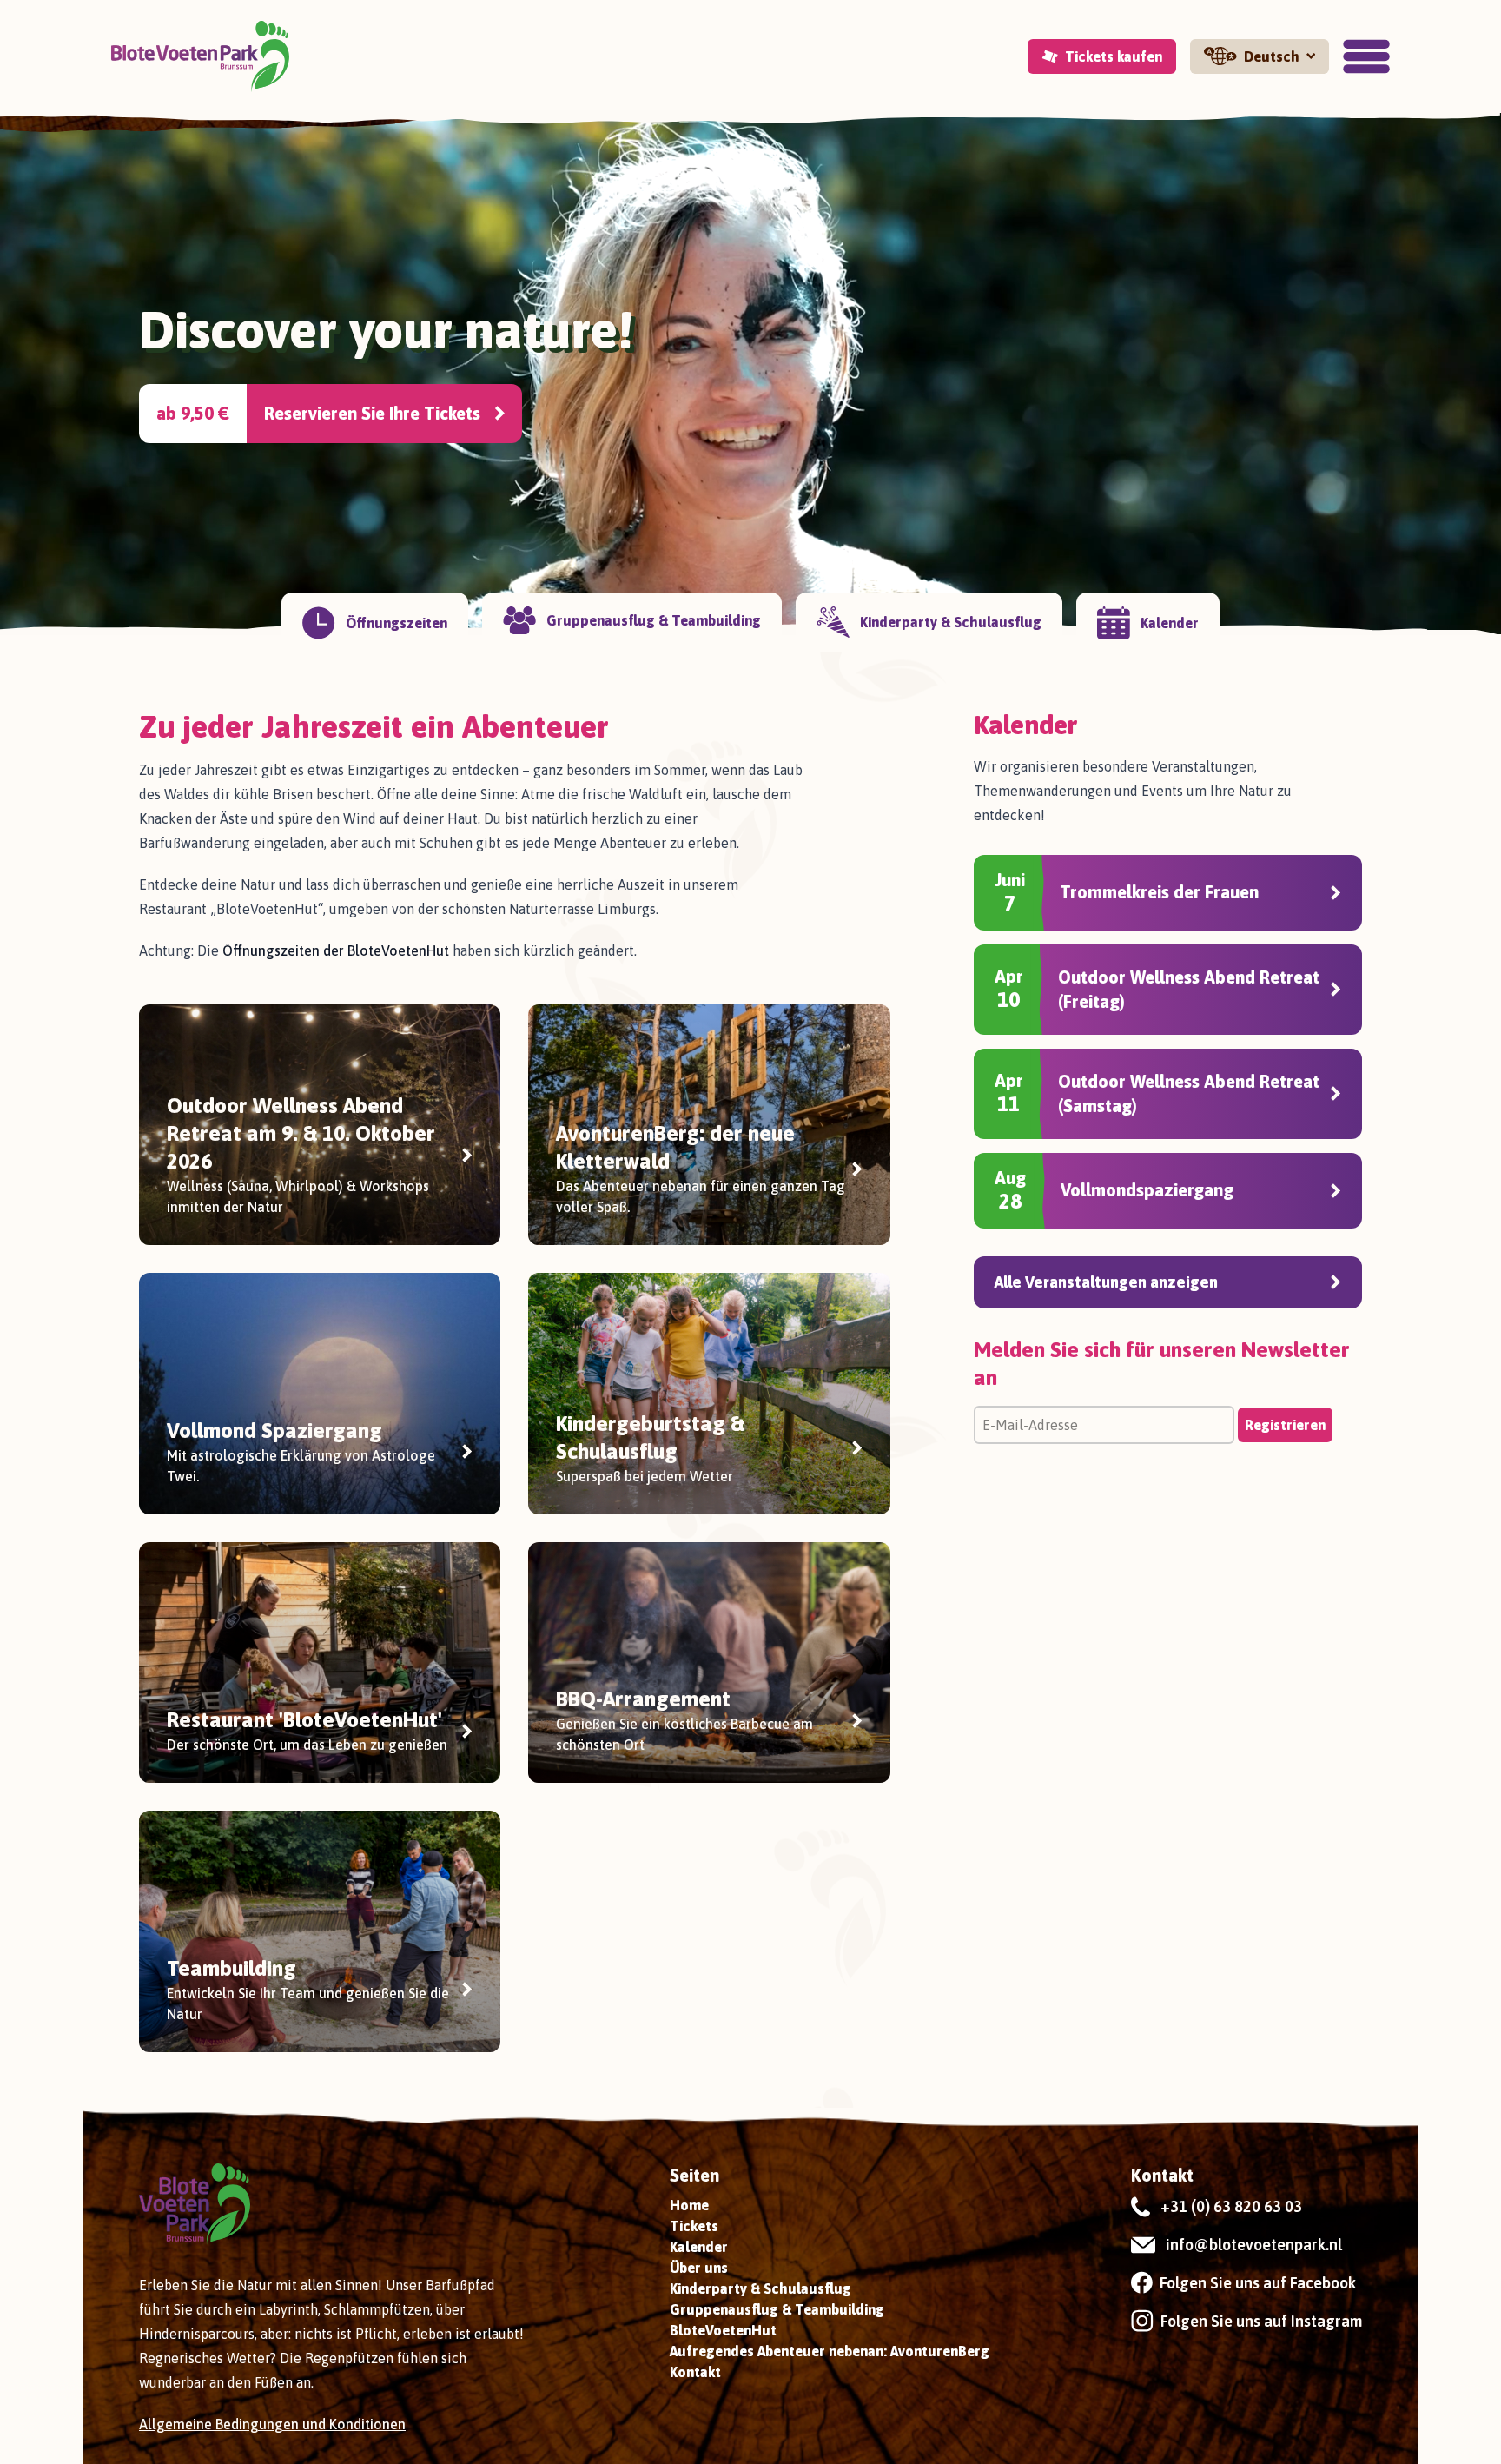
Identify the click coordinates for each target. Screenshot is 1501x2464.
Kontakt (695, 2372)
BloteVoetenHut (723, 2330)
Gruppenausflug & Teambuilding (777, 2309)
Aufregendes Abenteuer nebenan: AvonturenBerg (830, 2351)
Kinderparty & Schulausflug (760, 2288)
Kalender (699, 2247)
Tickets (694, 2226)
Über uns (699, 2268)
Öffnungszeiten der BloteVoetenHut (336, 950)
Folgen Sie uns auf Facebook (1258, 2283)
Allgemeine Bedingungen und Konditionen (272, 2424)
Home (689, 2205)
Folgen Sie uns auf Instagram (1261, 2321)
